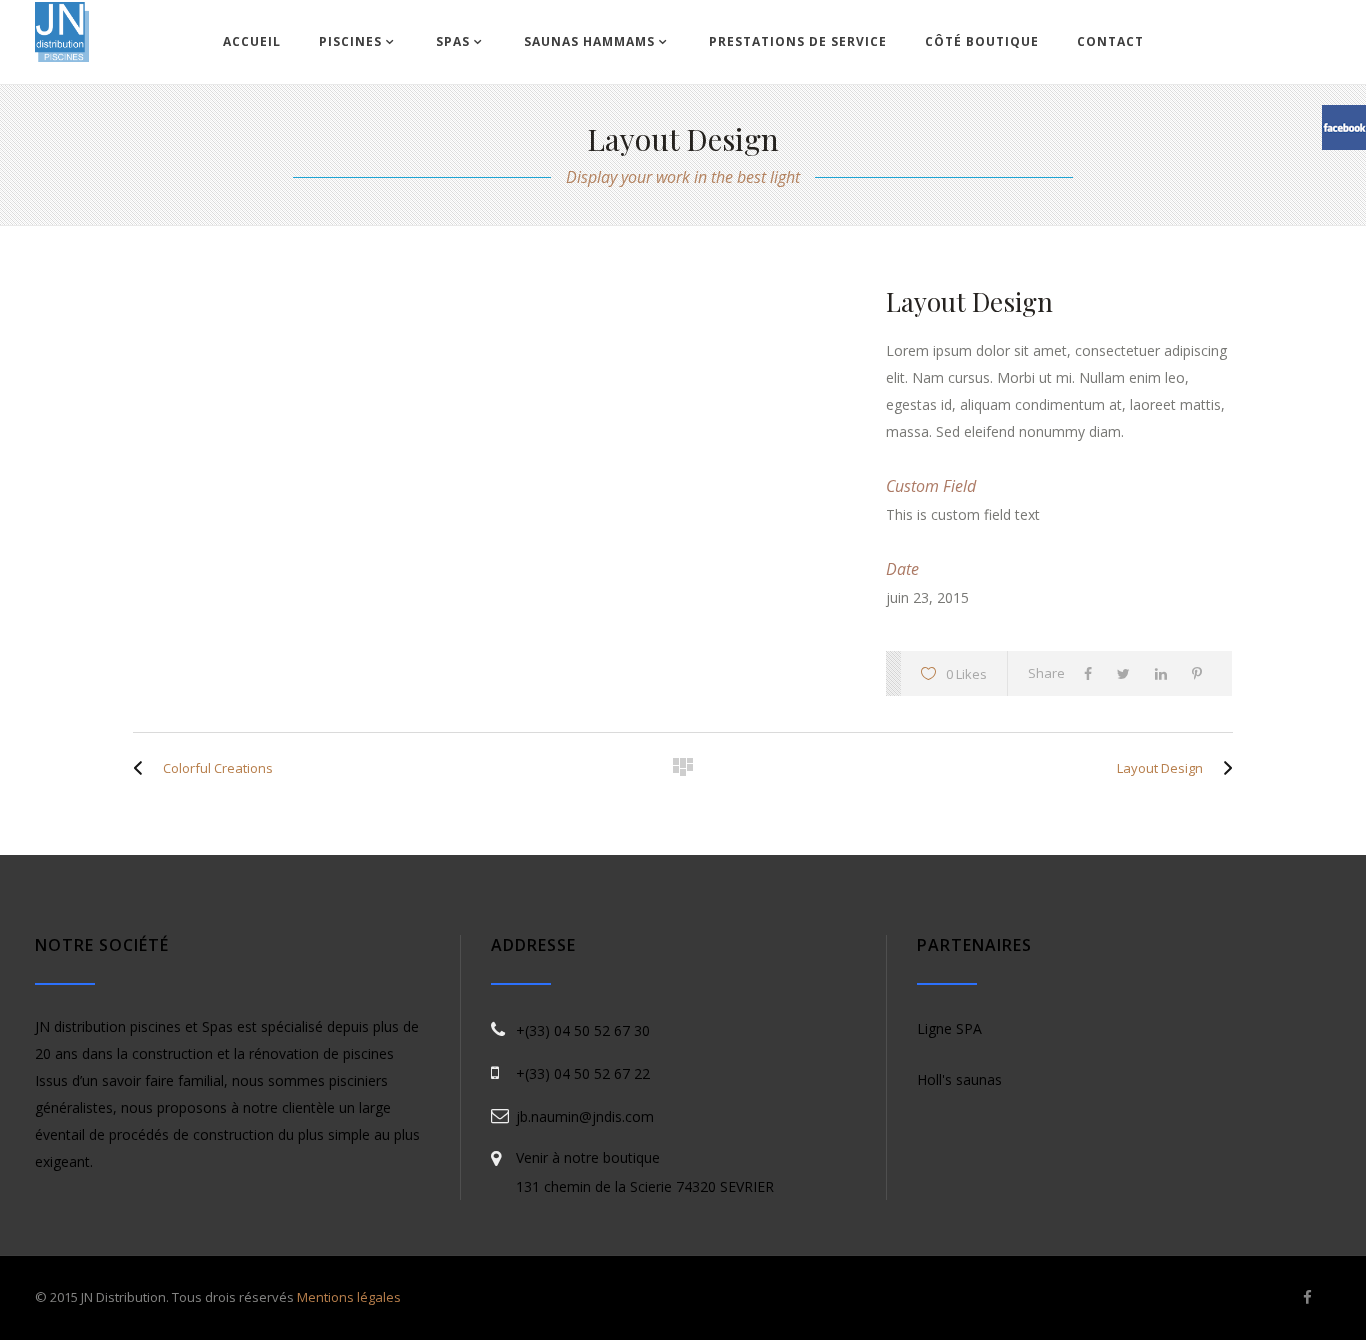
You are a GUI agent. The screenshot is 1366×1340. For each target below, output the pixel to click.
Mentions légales (349, 1297)
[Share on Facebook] (1093, 673)
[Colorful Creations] (143, 768)
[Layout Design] (1223, 768)
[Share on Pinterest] (1202, 673)
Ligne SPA (949, 1028)
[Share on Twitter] (1128, 673)
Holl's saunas (959, 1079)
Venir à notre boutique (588, 1157)
